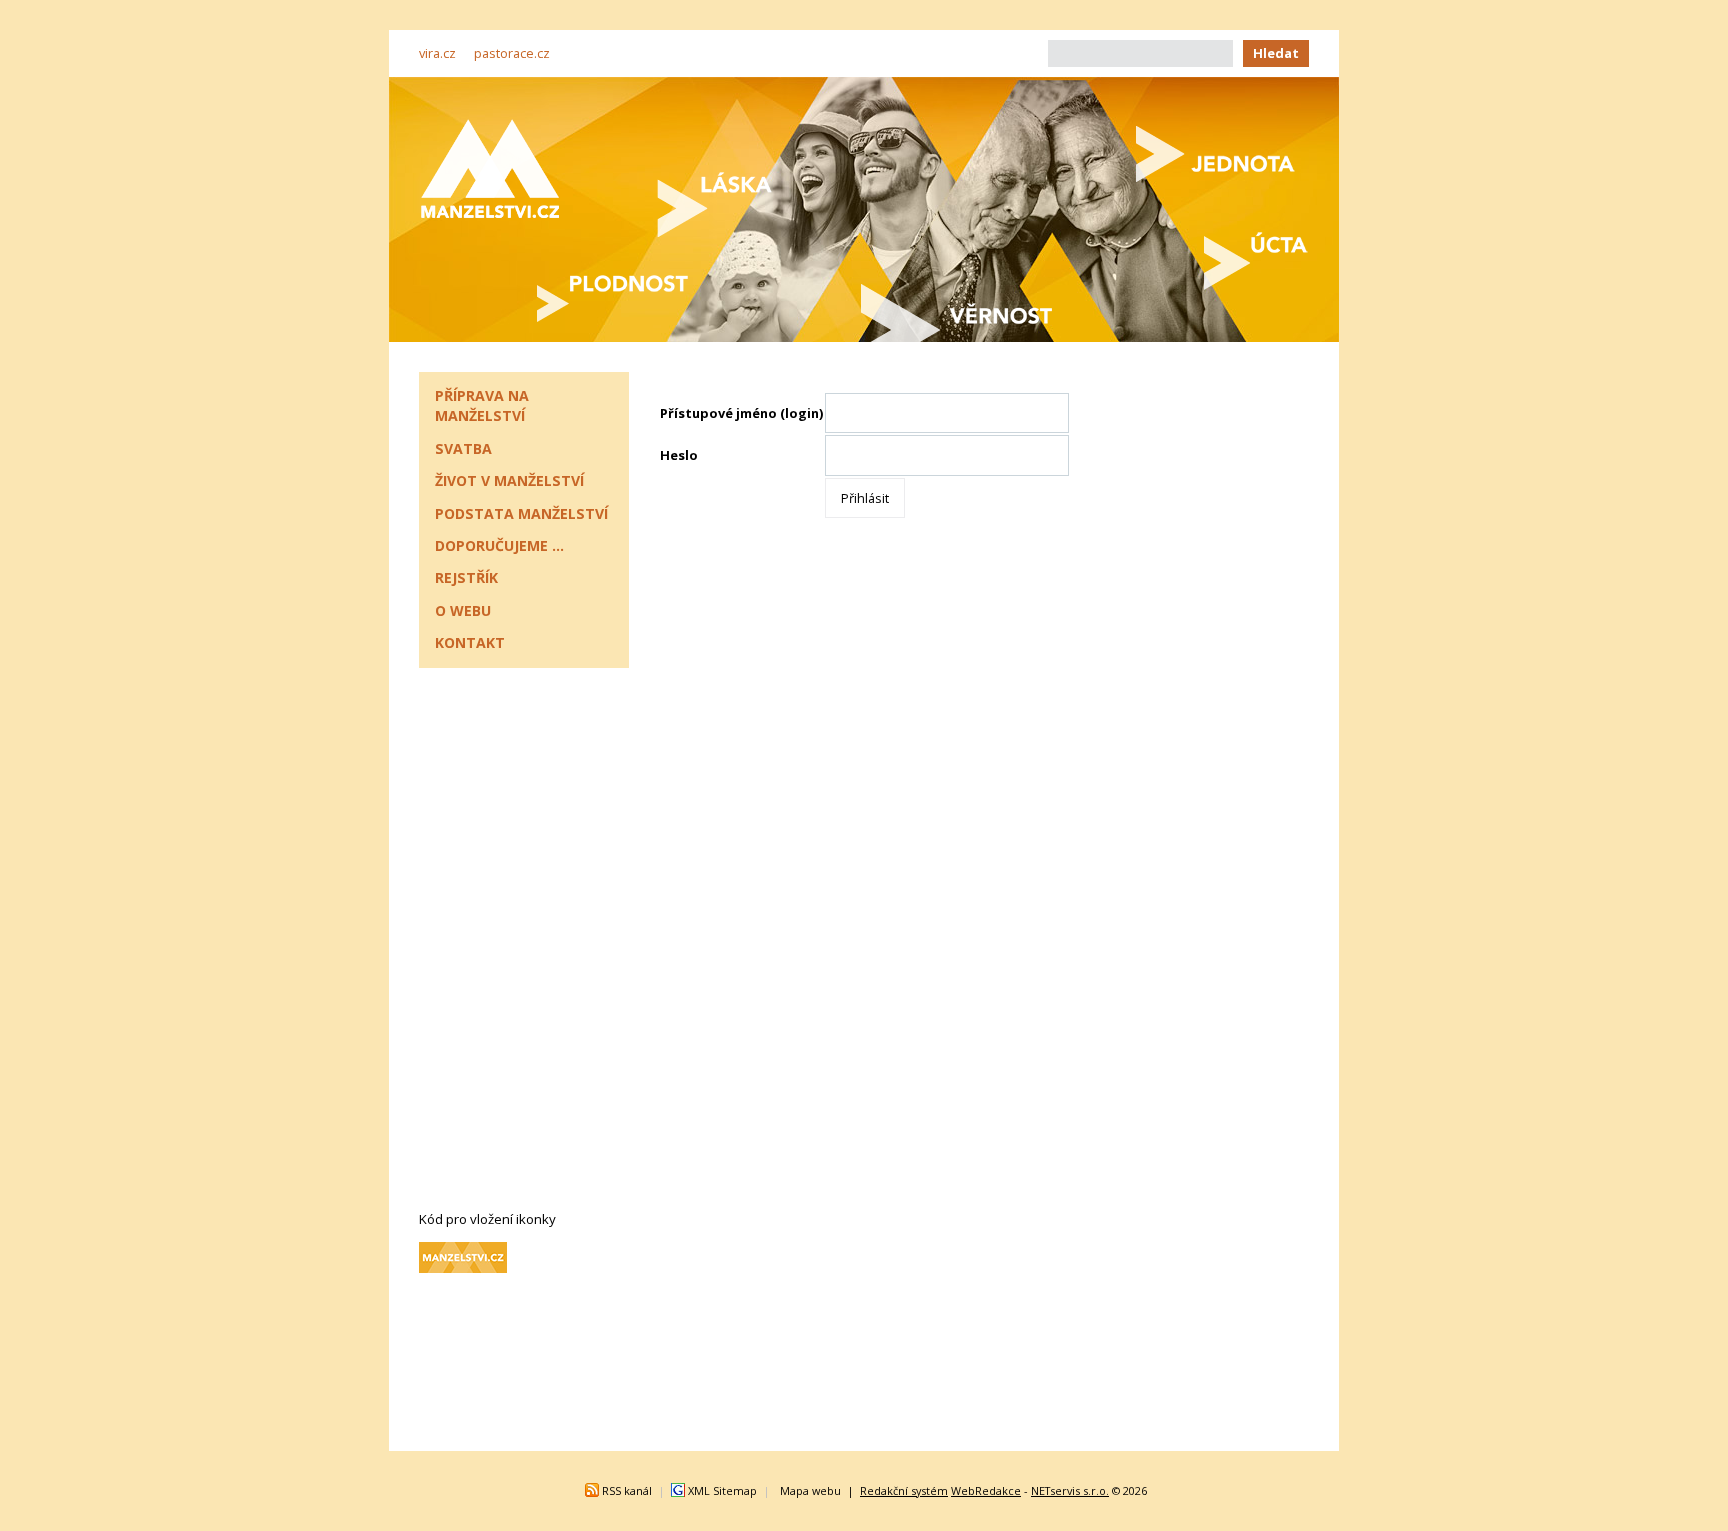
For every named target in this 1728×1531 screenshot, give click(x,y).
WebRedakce (986, 1490)
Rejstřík (466, 577)
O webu (463, 610)
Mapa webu (810, 1490)
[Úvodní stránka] (490, 168)
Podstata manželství (521, 513)
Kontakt (470, 642)
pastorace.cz (512, 53)
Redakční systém (904, 1490)
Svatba (463, 448)
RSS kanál (627, 1490)
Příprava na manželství (482, 405)
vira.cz (437, 53)
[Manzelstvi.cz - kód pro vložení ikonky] (463, 1268)
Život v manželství (509, 480)
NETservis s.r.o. (1070, 1490)
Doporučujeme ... (499, 545)
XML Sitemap (722, 1490)
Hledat (1276, 53)
